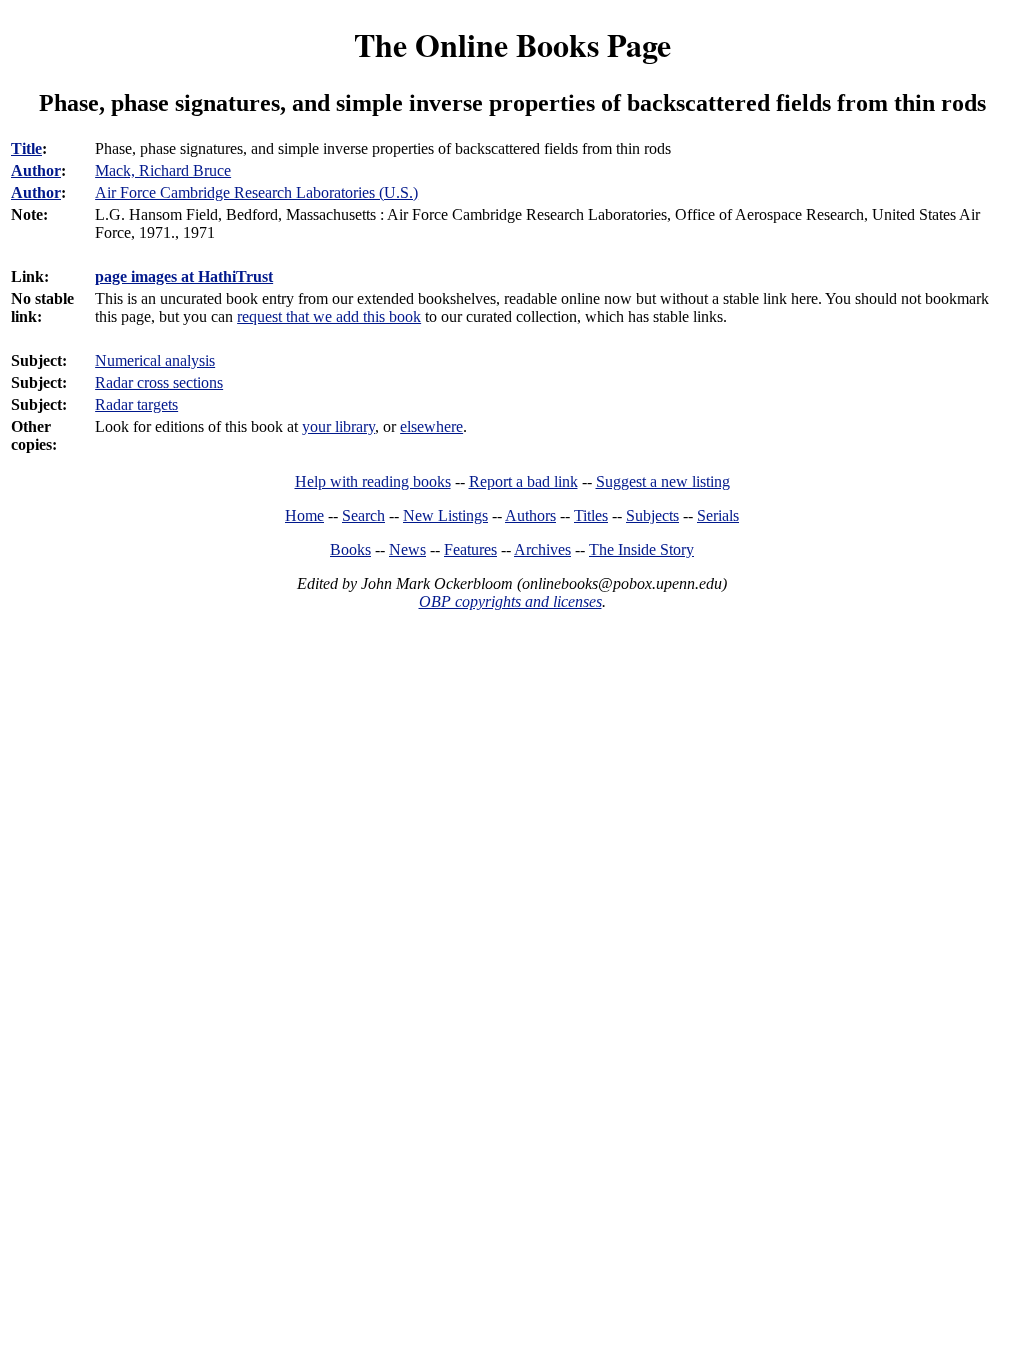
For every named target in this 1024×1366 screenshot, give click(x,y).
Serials (718, 515)
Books (350, 549)
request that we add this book (329, 316)
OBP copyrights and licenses (510, 601)
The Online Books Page (512, 44)
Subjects (652, 515)
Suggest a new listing (663, 481)
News (407, 549)
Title (26, 148)
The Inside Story (641, 549)
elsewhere (431, 426)
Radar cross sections (159, 382)
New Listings (445, 515)
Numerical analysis (155, 360)
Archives (542, 549)
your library (338, 426)
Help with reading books (373, 481)
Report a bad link (523, 481)
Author (36, 170)
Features (470, 549)
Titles (591, 515)
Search (363, 515)
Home (304, 515)
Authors (530, 515)
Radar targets (136, 404)
